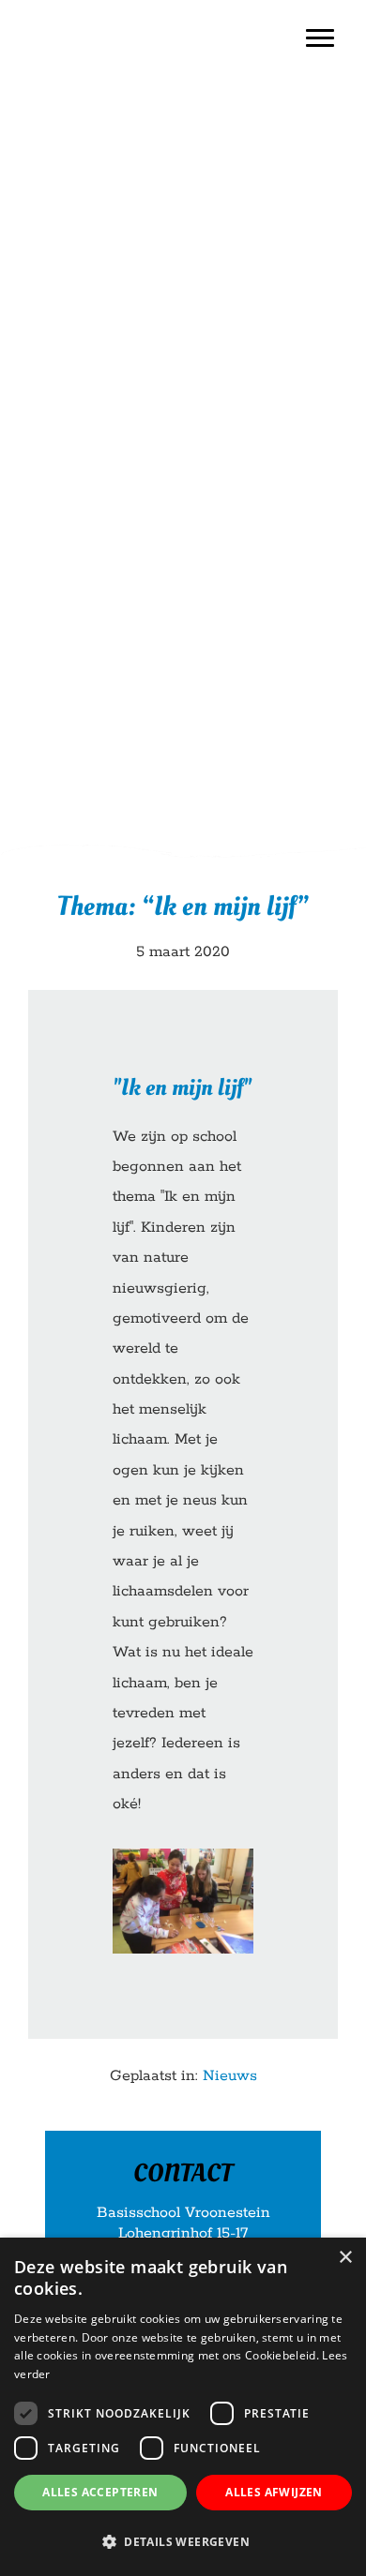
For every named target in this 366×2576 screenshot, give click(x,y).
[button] (183, 2542)
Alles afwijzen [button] (274, 2492)
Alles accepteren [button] (100, 2492)
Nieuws (230, 2076)
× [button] (345, 2258)
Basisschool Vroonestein (76, 18)
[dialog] (183, 2407)
